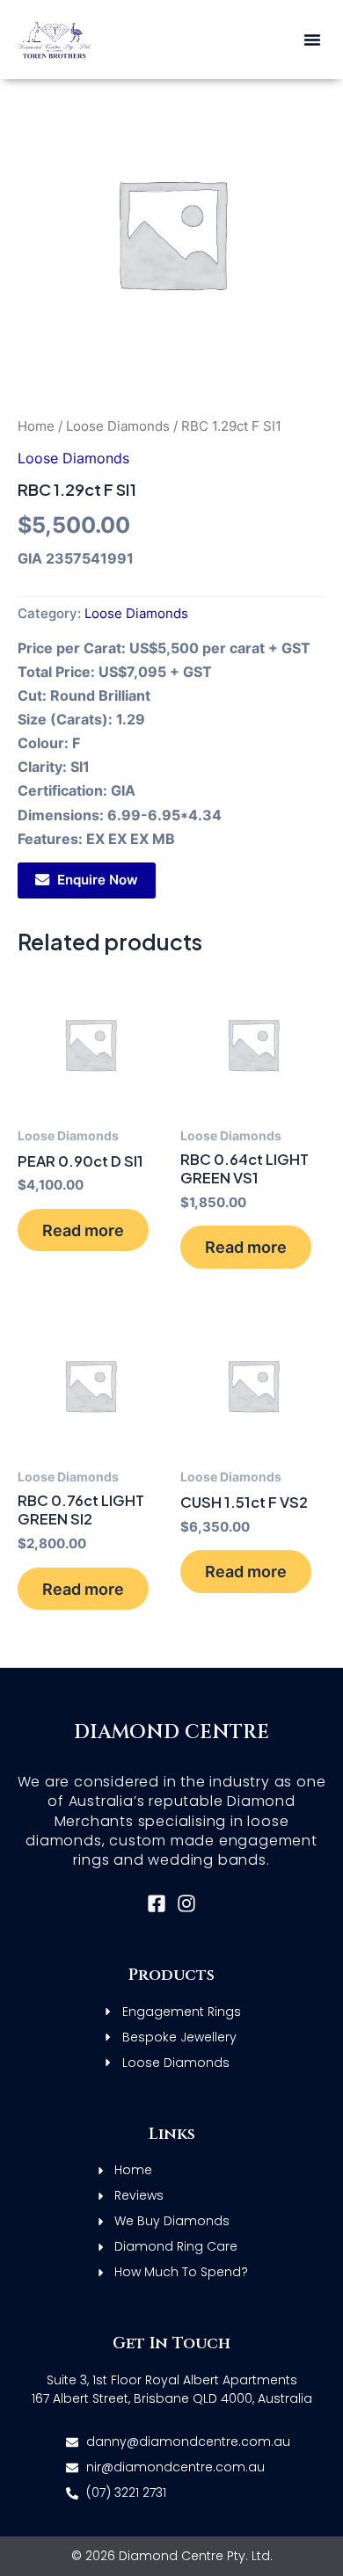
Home (36, 426)
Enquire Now (98, 880)
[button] (312, 40)
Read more (83, 1230)
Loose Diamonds (118, 426)
